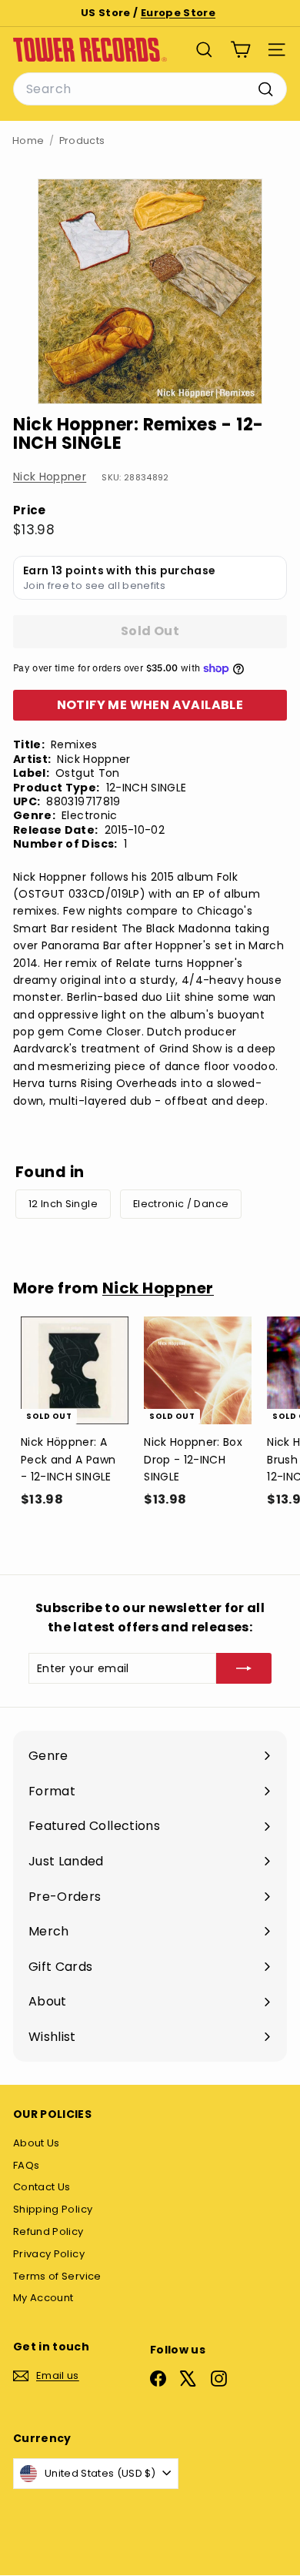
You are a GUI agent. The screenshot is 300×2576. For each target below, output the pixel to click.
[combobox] (150, 89)
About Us (37, 2143)
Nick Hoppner (50, 477)
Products (82, 141)
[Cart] (240, 50)
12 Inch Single (63, 1204)
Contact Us (42, 2187)
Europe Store (178, 13)
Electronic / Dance (181, 1204)
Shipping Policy (53, 2209)
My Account (43, 2298)
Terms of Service (57, 2276)
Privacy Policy (49, 2254)
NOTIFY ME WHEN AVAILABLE (150, 705)
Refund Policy (48, 2231)
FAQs (26, 2165)
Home (28, 141)
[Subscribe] (244, 1668)
